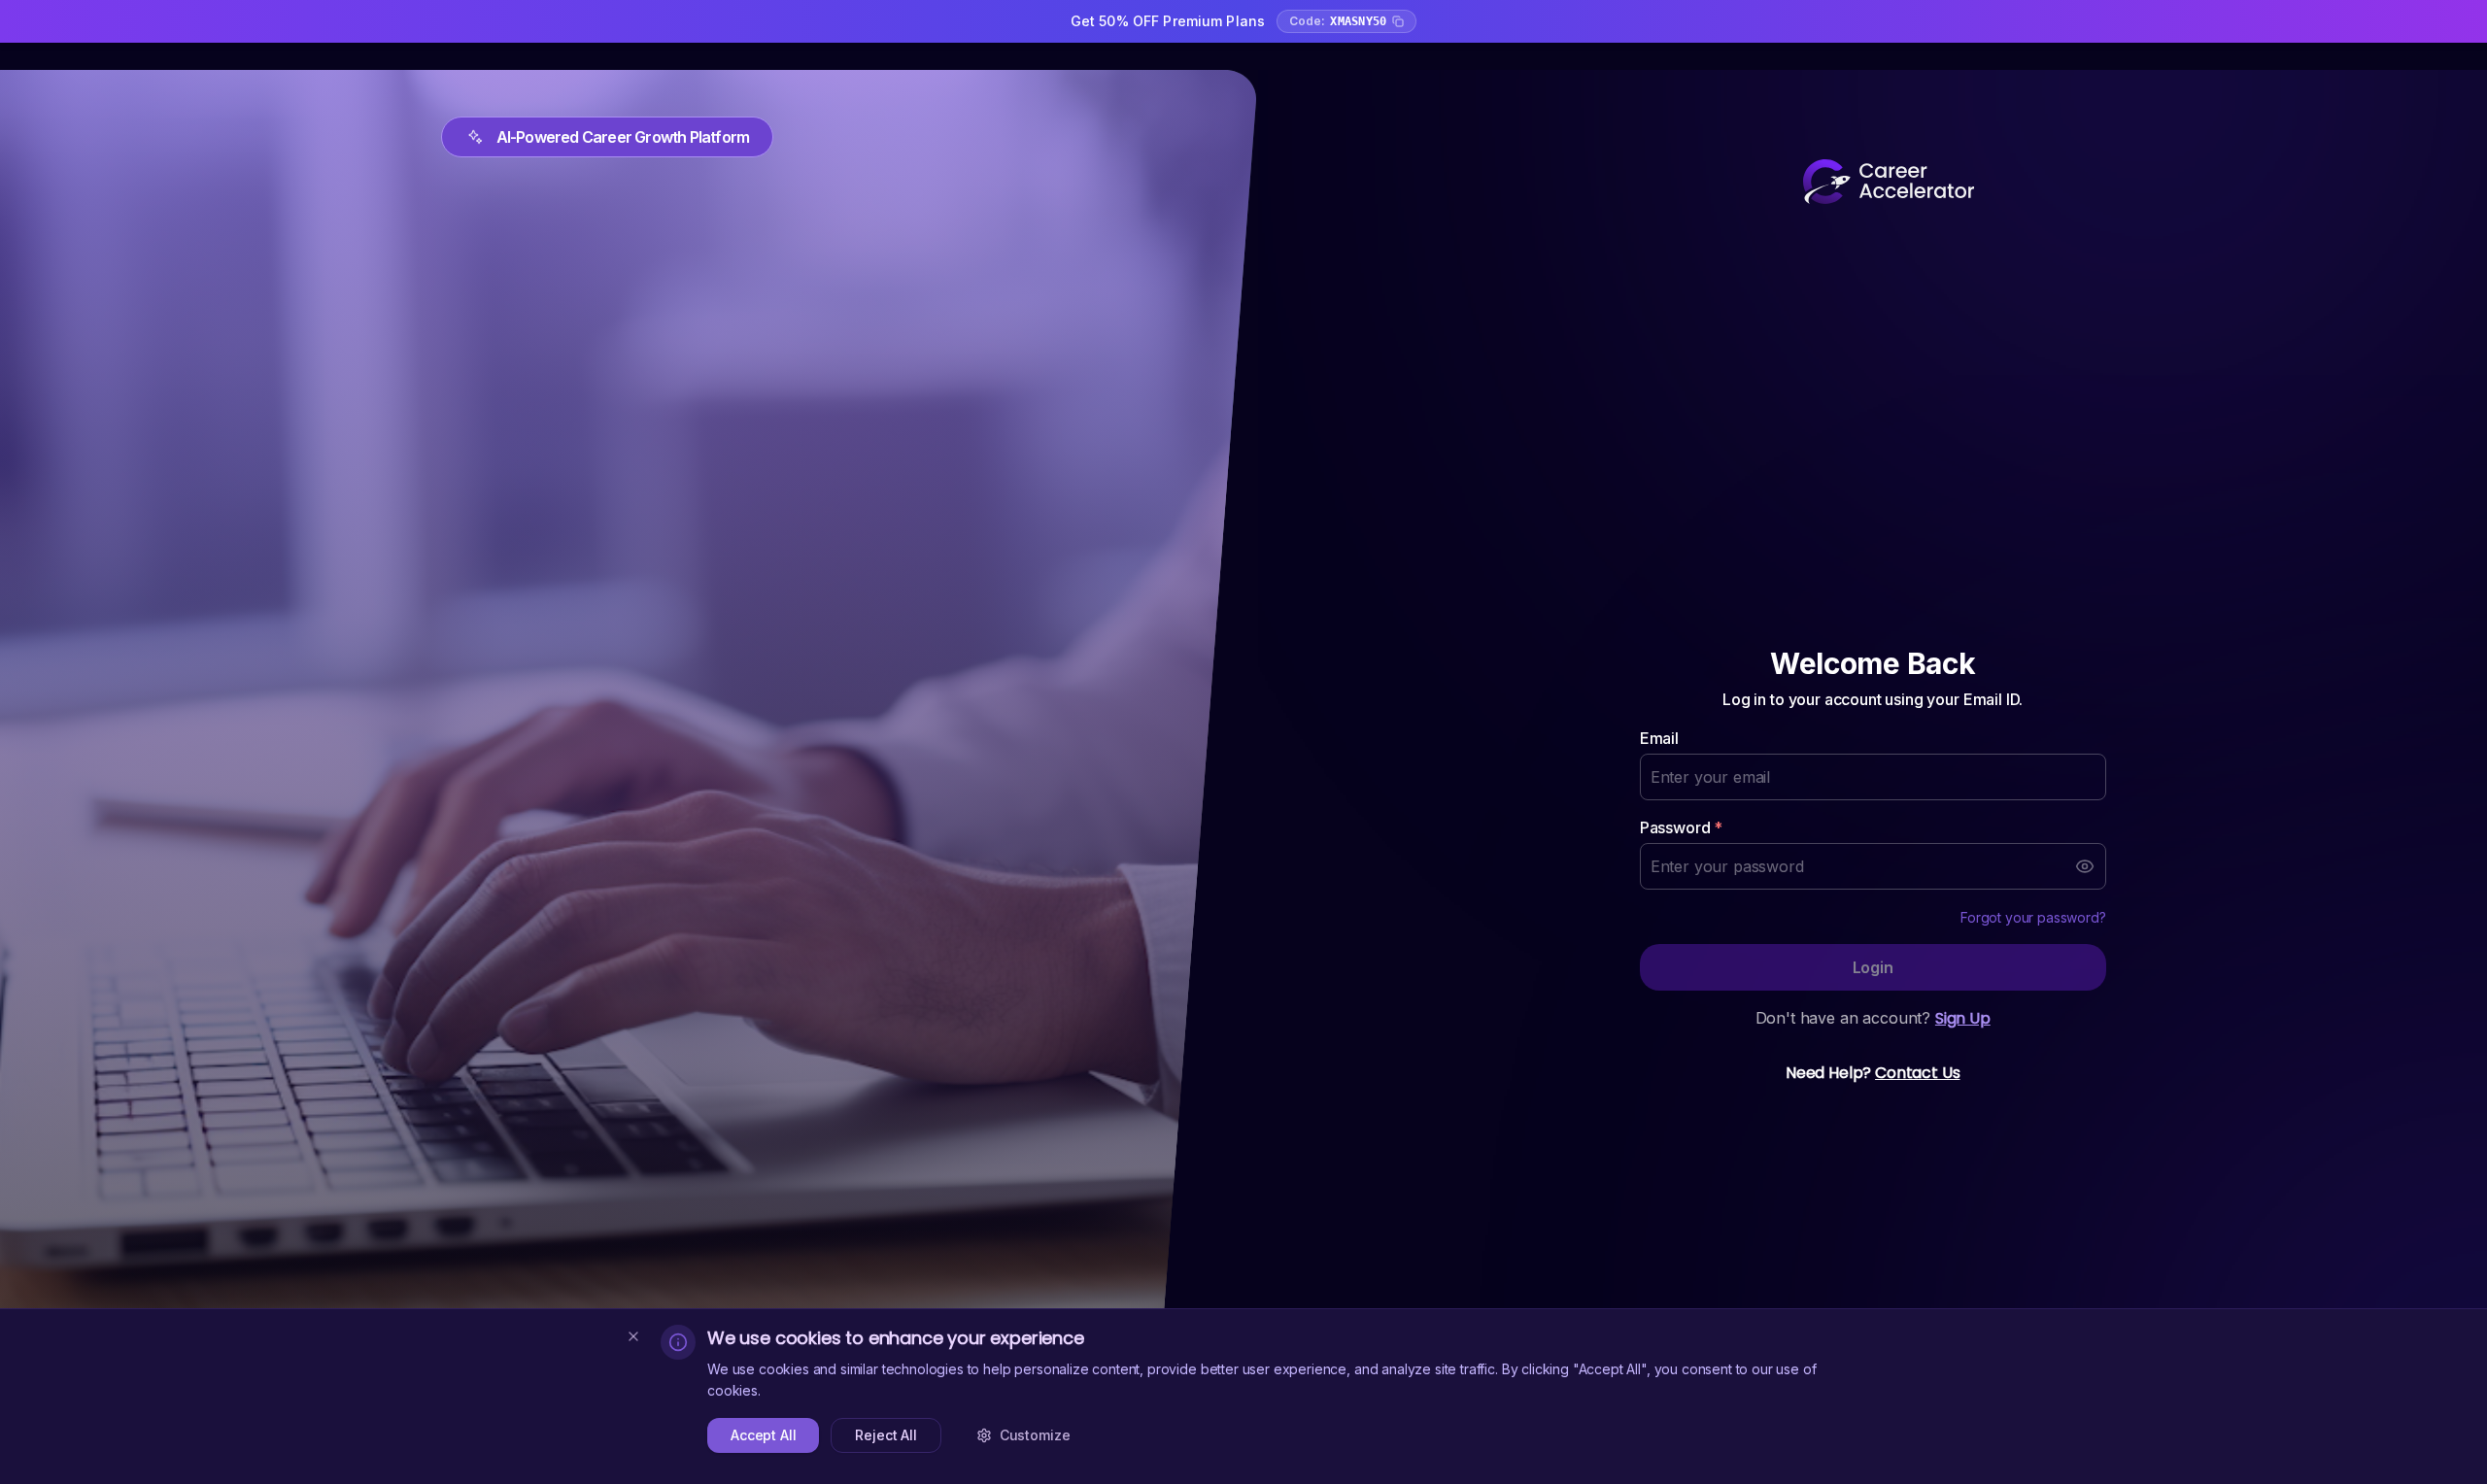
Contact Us (1917, 1073)
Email (1659, 738)
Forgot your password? (2033, 917)
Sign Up (1963, 1018)
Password (1681, 827)
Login (1873, 967)
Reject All (886, 1435)
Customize (1035, 1435)
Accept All (763, 1435)
